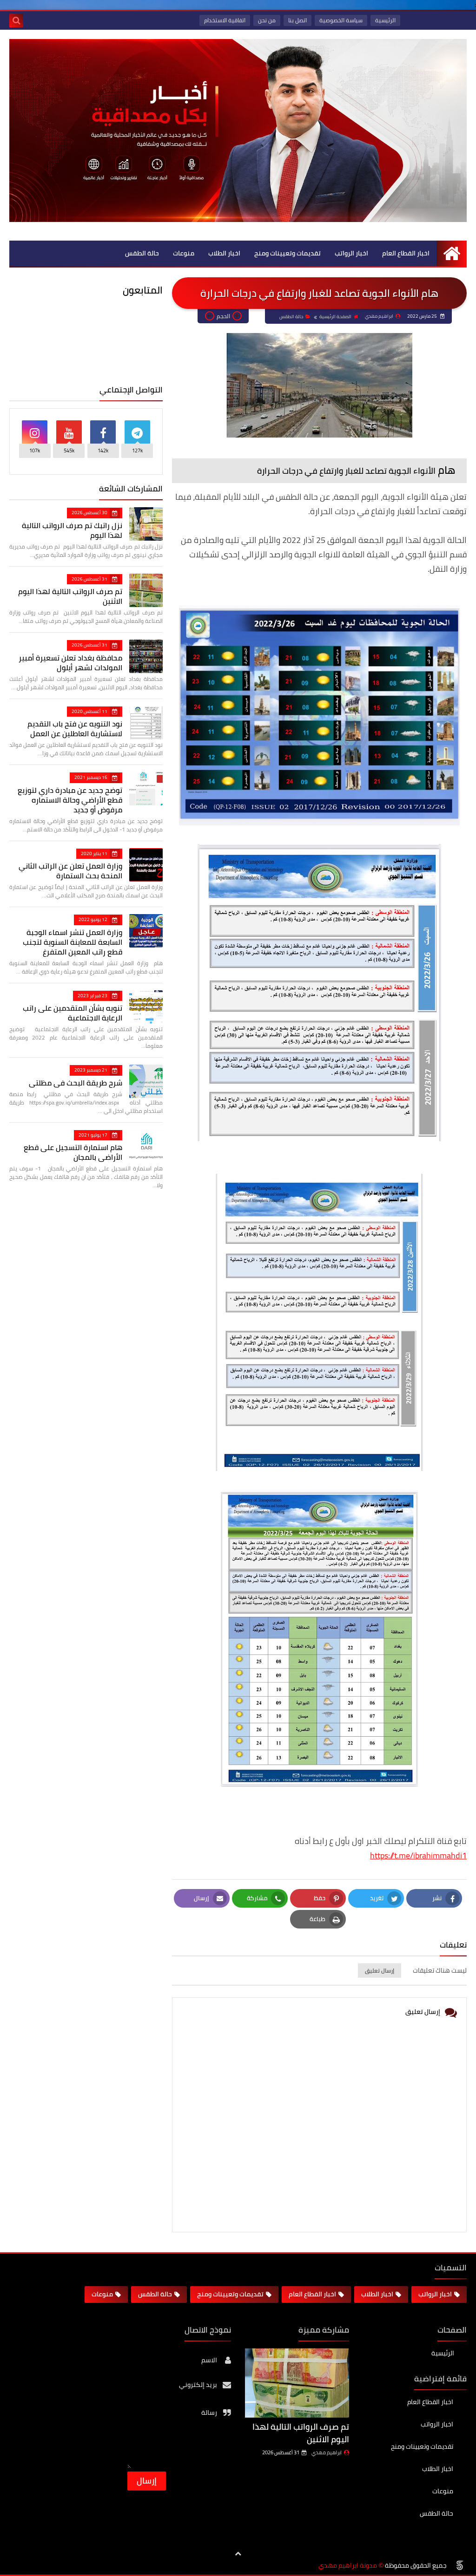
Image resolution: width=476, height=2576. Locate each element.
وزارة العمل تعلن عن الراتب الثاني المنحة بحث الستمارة (70, 871)
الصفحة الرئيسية (335, 317)
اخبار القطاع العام (406, 253)
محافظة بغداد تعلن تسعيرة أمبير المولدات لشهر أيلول (70, 663)
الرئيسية (385, 20)
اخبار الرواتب (351, 253)
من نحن (267, 20)
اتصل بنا (297, 20)
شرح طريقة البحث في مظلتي (76, 1083)
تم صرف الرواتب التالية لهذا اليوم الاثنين (70, 596)
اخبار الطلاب (224, 253)
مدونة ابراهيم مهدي (348, 2566)
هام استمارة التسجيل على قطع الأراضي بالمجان (73, 1152)
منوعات (184, 253)
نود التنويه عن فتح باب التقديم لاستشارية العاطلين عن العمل (75, 729)
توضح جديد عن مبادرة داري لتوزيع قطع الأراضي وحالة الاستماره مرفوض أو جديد (70, 800)
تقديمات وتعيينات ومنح (288, 253)
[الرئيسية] (452, 253)
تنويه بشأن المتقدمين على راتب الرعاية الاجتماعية (73, 1013)
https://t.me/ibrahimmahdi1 (418, 1855)
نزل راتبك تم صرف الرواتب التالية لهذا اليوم (72, 530)
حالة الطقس (142, 253)
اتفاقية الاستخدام (225, 20)
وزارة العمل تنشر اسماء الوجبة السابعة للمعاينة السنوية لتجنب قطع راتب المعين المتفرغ (73, 942)
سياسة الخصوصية (341, 20)
